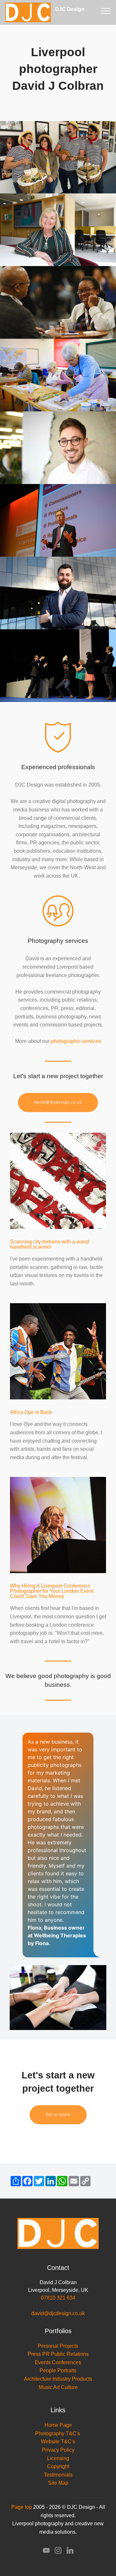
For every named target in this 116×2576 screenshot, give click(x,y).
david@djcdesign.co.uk (58, 1102)
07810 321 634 (58, 2298)
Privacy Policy (58, 2450)
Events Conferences (58, 2362)
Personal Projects (58, 2346)
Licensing (58, 2458)
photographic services (76, 1041)
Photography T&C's (58, 2433)
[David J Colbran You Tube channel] (46, 2552)
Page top (22, 2507)
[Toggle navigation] (106, 11)
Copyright (58, 2466)
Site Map (58, 2483)
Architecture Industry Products (58, 2379)
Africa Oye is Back (31, 1412)
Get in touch (58, 2115)
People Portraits (58, 2370)
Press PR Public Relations (58, 2354)
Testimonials (58, 2475)
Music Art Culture (58, 2387)
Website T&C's (58, 2442)
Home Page (58, 2425)
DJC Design (77, 12)
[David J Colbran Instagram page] (58, 2552)
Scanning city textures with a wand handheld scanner (49, 1244)
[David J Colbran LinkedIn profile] (70, 2552)
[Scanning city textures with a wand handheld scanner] (58, 1180)
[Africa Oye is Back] (58, 1351)
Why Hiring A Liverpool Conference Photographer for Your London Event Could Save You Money (52, 1591)
